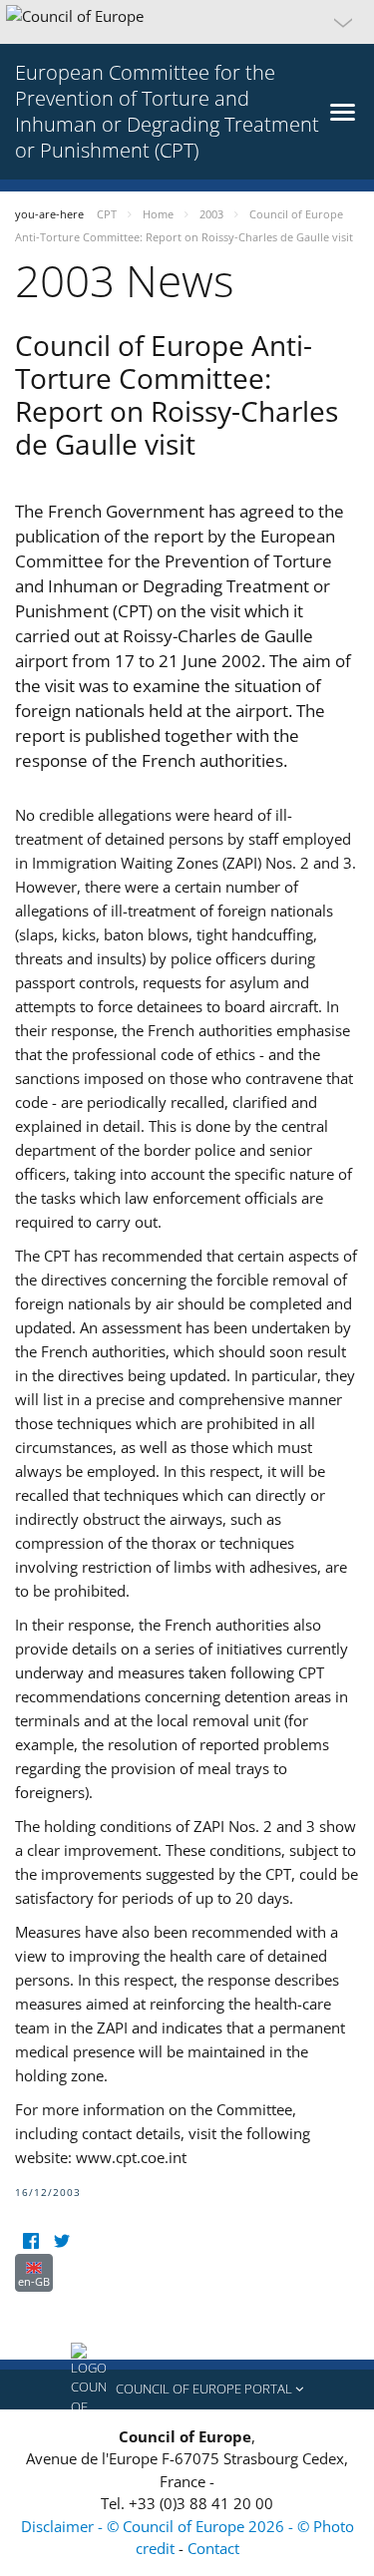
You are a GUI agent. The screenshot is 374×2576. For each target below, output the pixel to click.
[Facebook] (30, 2241)
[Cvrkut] (61, 2241)
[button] (187, 22)
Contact (213, 2548)
